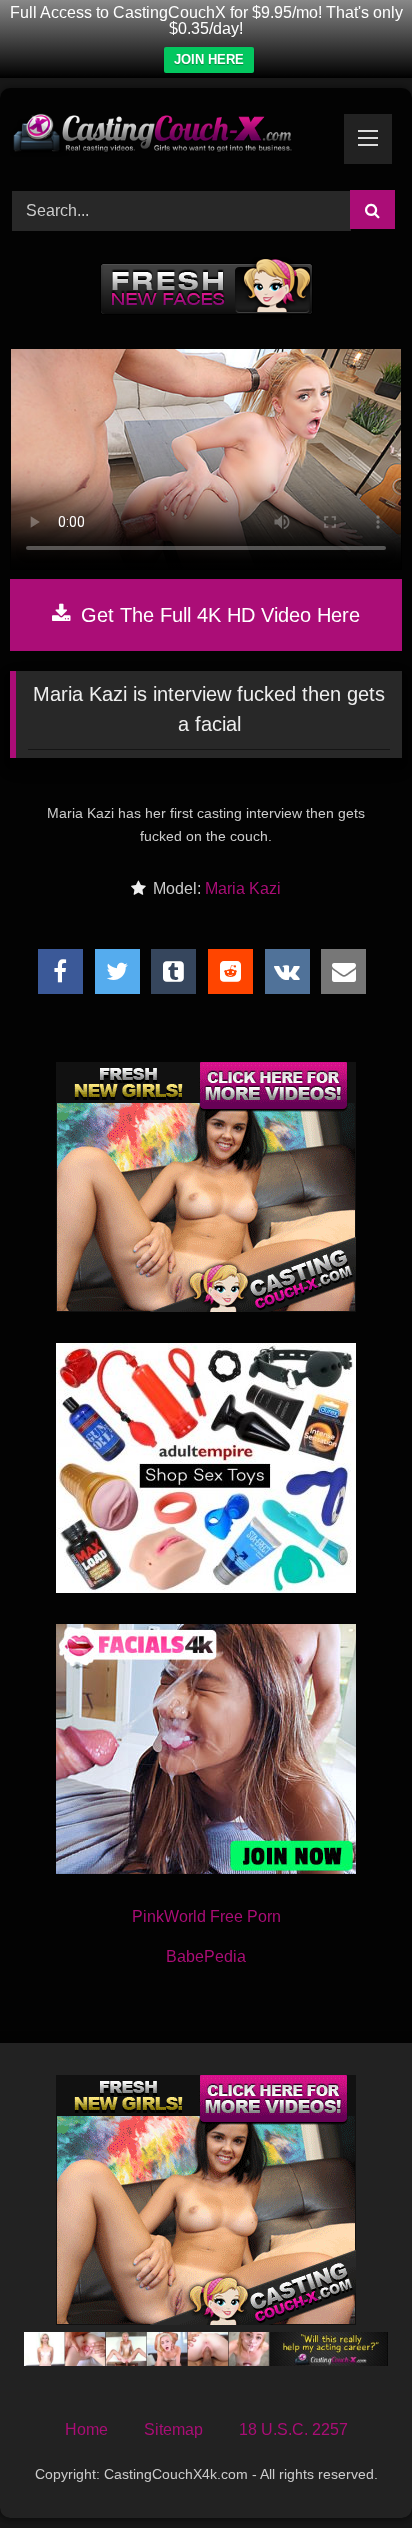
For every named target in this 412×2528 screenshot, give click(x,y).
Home (86, 2429)
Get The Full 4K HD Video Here (217, 615)
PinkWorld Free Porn (206, 1916)
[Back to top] (350, 2468)
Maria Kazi (243, 888)
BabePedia (206, 1956)
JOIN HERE (209, 59)
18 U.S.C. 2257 (293, 2429)
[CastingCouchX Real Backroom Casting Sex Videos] (169, 136)
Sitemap (173, 2429)
